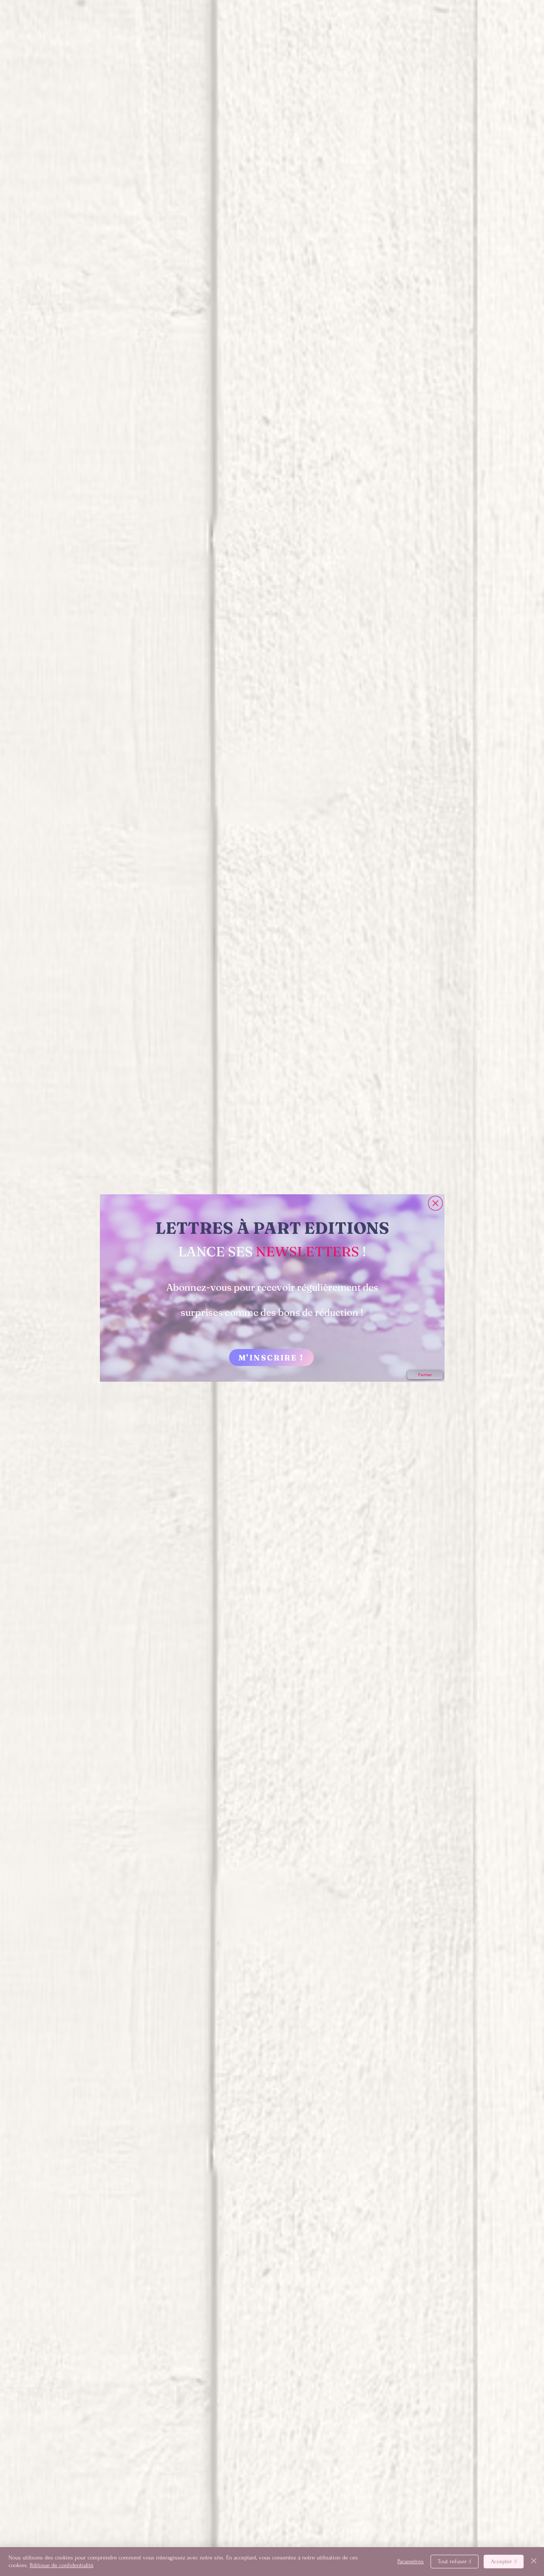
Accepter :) (504, 2561)
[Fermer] (534, 2562)
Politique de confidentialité (62, 2565)
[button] (435, 1203)
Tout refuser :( (455, 2561)
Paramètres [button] (411, 2561)
